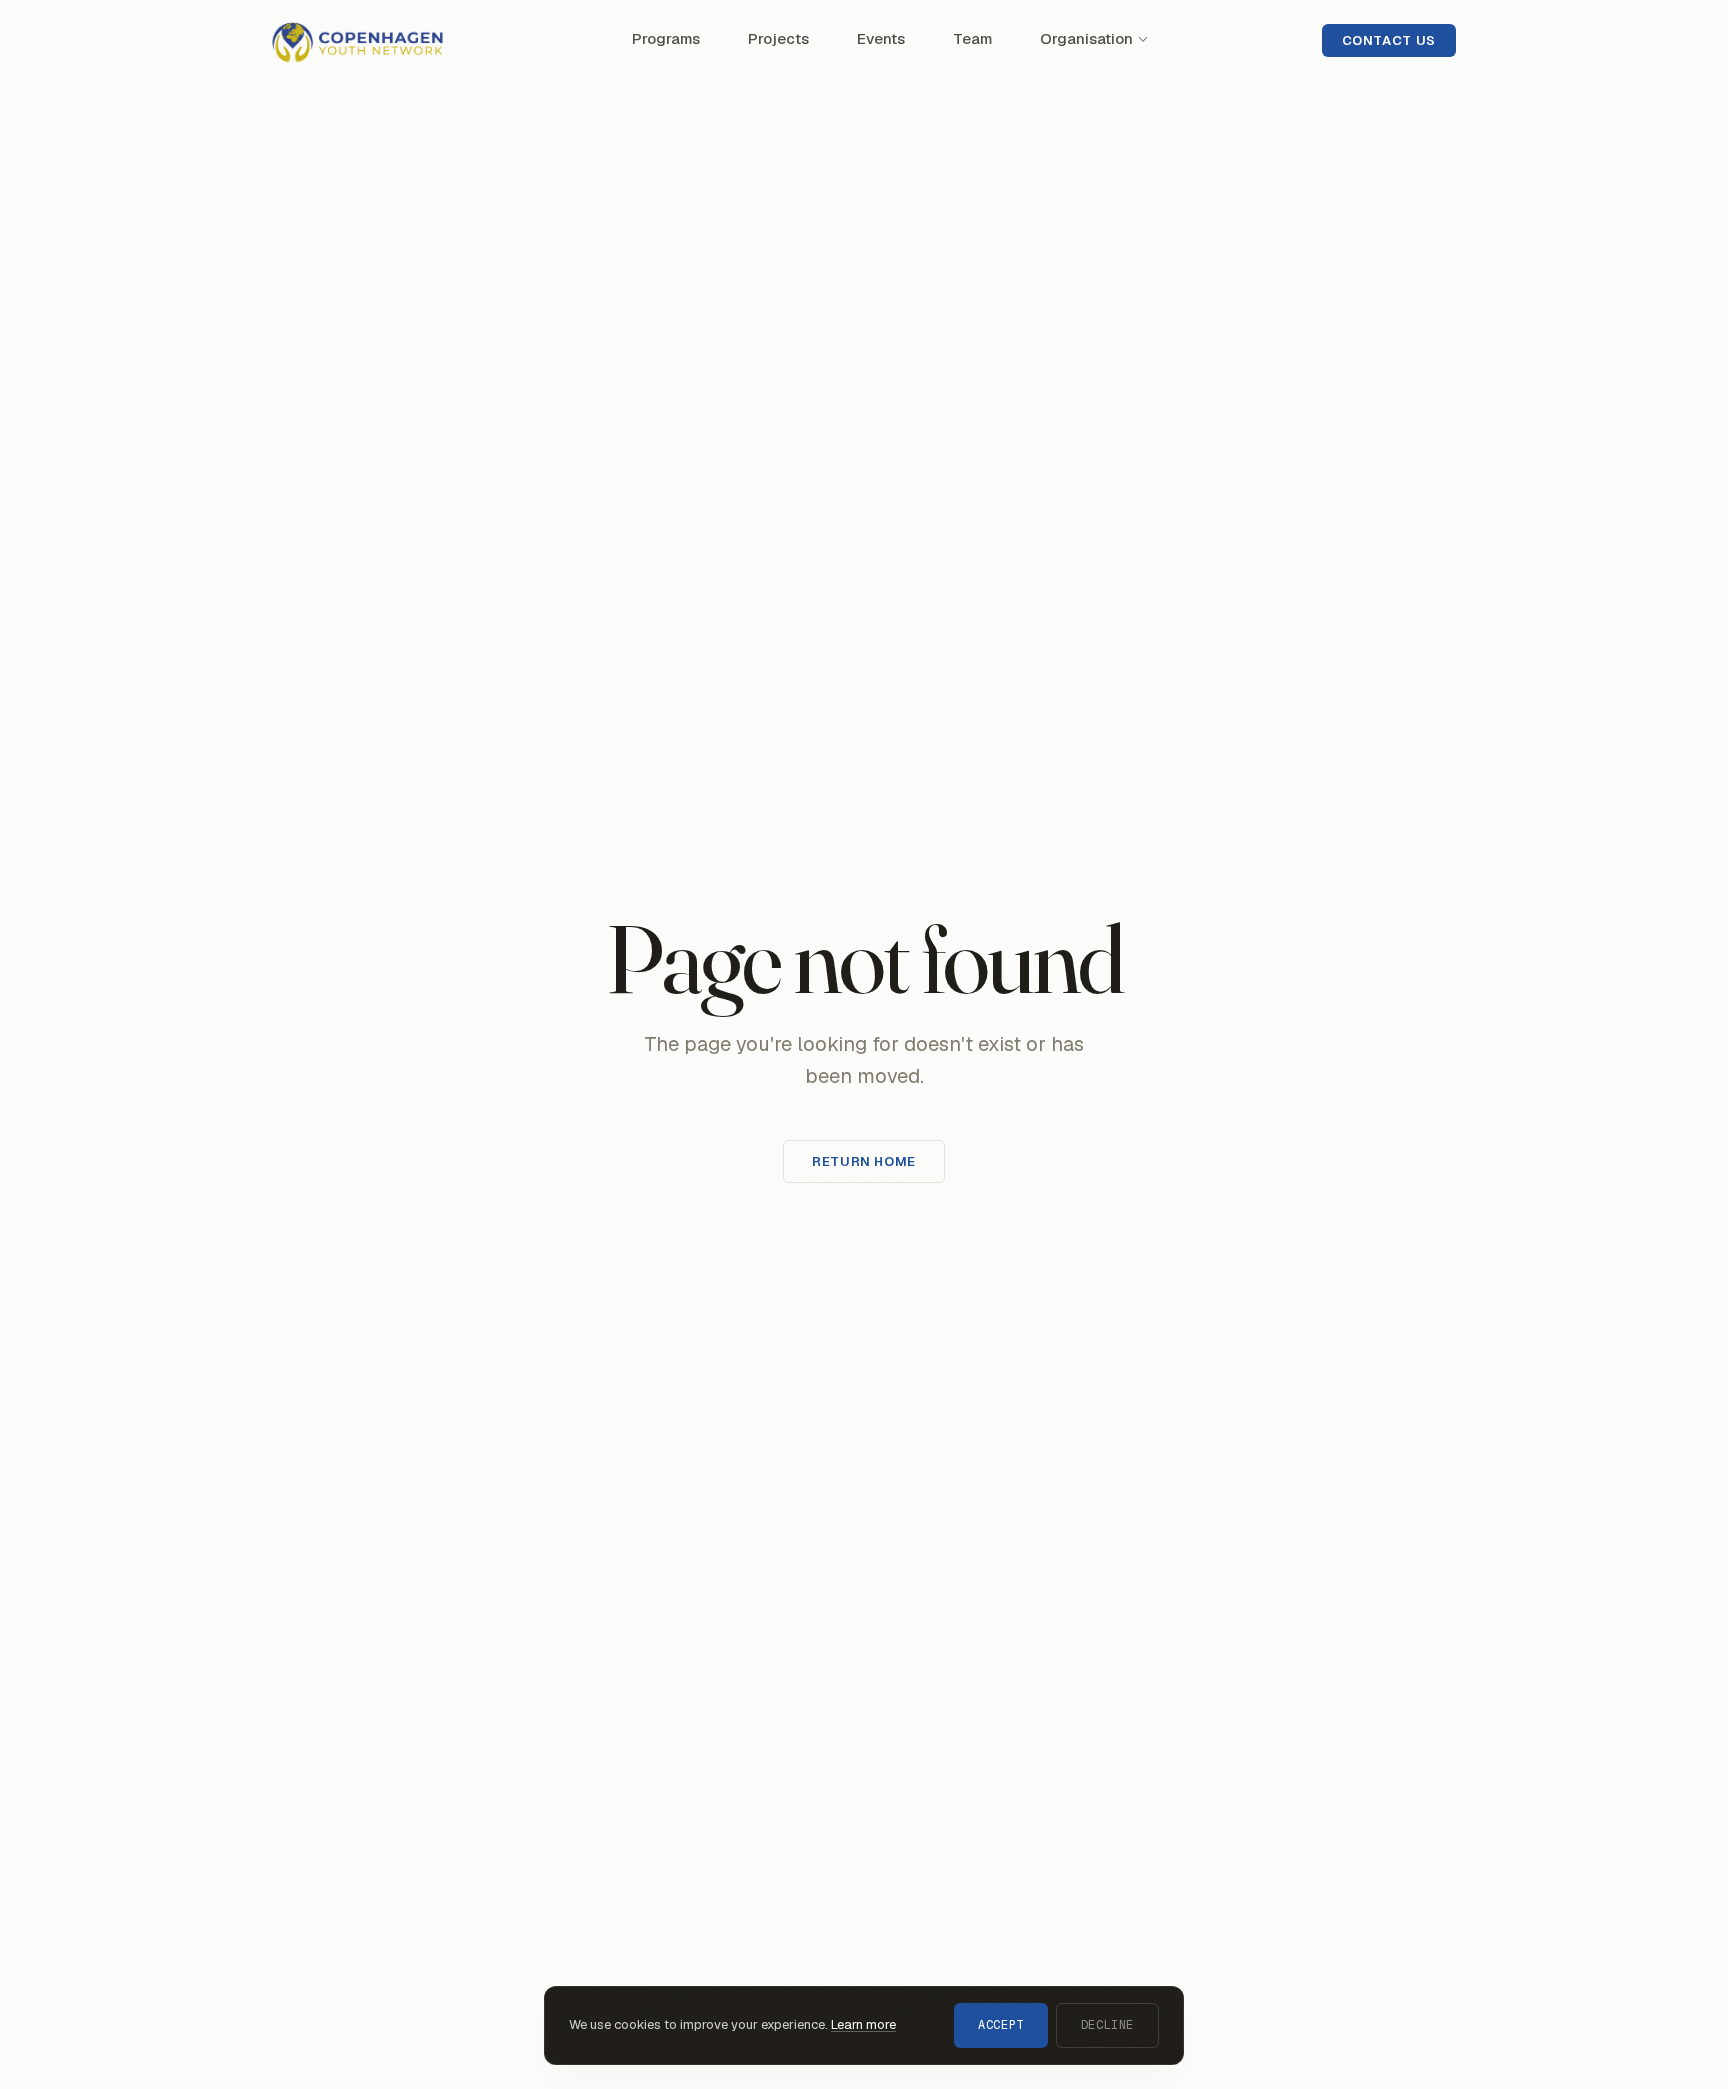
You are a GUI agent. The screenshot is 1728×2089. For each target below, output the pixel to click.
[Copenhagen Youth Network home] (366, 40)
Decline (1107, 2025)
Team (972, 38)
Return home (864, 1161)
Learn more (863, 2024)
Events (881, 38)
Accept (1001, 2025)
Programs (666, 38)
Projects (778, 38)
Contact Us (1389, 40)
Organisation (1086, 38)
